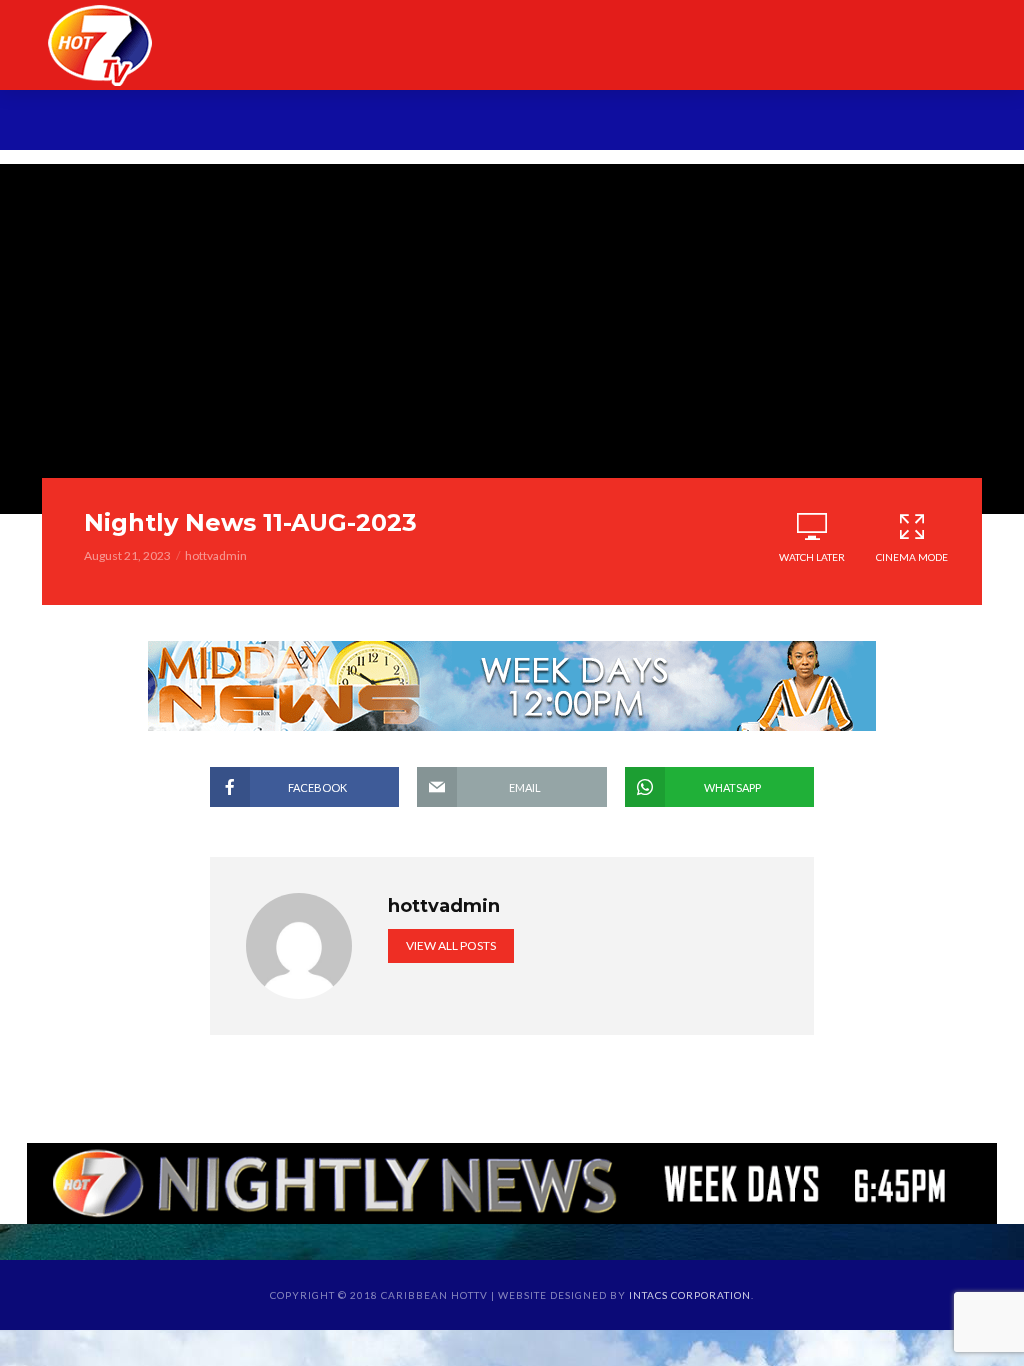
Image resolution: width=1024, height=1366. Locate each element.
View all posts (451, 945)
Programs (329, 122)
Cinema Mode (912, 557)
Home (92, 122)
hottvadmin (216, 555)
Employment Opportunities (695, 122)
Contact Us (900, 122)
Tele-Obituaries (470, 122)
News (238, 122)
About (165, 122)
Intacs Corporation (690, 1295)
